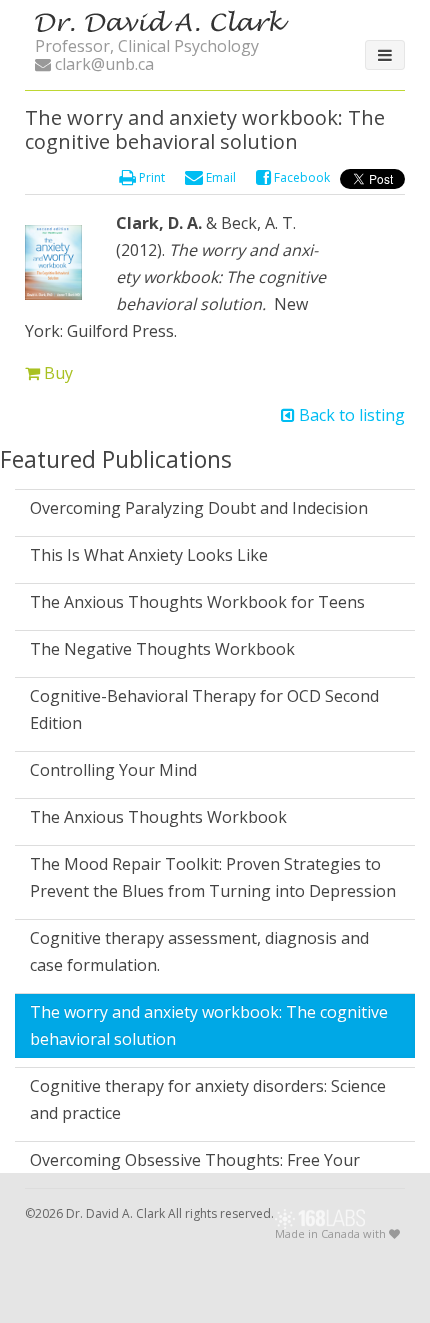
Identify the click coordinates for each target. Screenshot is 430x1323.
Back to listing (350, 415)
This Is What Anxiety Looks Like (149, 555)
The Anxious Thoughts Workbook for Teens (197, 602)
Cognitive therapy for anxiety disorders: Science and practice (208, 1099)
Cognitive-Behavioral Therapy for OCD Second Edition (204, 709)
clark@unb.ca (102, 64)
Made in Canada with (332, 1234)
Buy (56, 373)
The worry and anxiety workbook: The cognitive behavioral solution (209, 1025)
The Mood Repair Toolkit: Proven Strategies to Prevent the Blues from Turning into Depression (213, 877)
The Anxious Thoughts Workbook (158, 817)
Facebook (300, 177)
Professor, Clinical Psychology (147, 46)
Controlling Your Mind (113, 770)
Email (219, 177)
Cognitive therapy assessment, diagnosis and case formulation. (199, 951)
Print (150, 177)
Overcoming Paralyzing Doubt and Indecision (199, 508)
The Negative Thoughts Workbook (162, 649)
